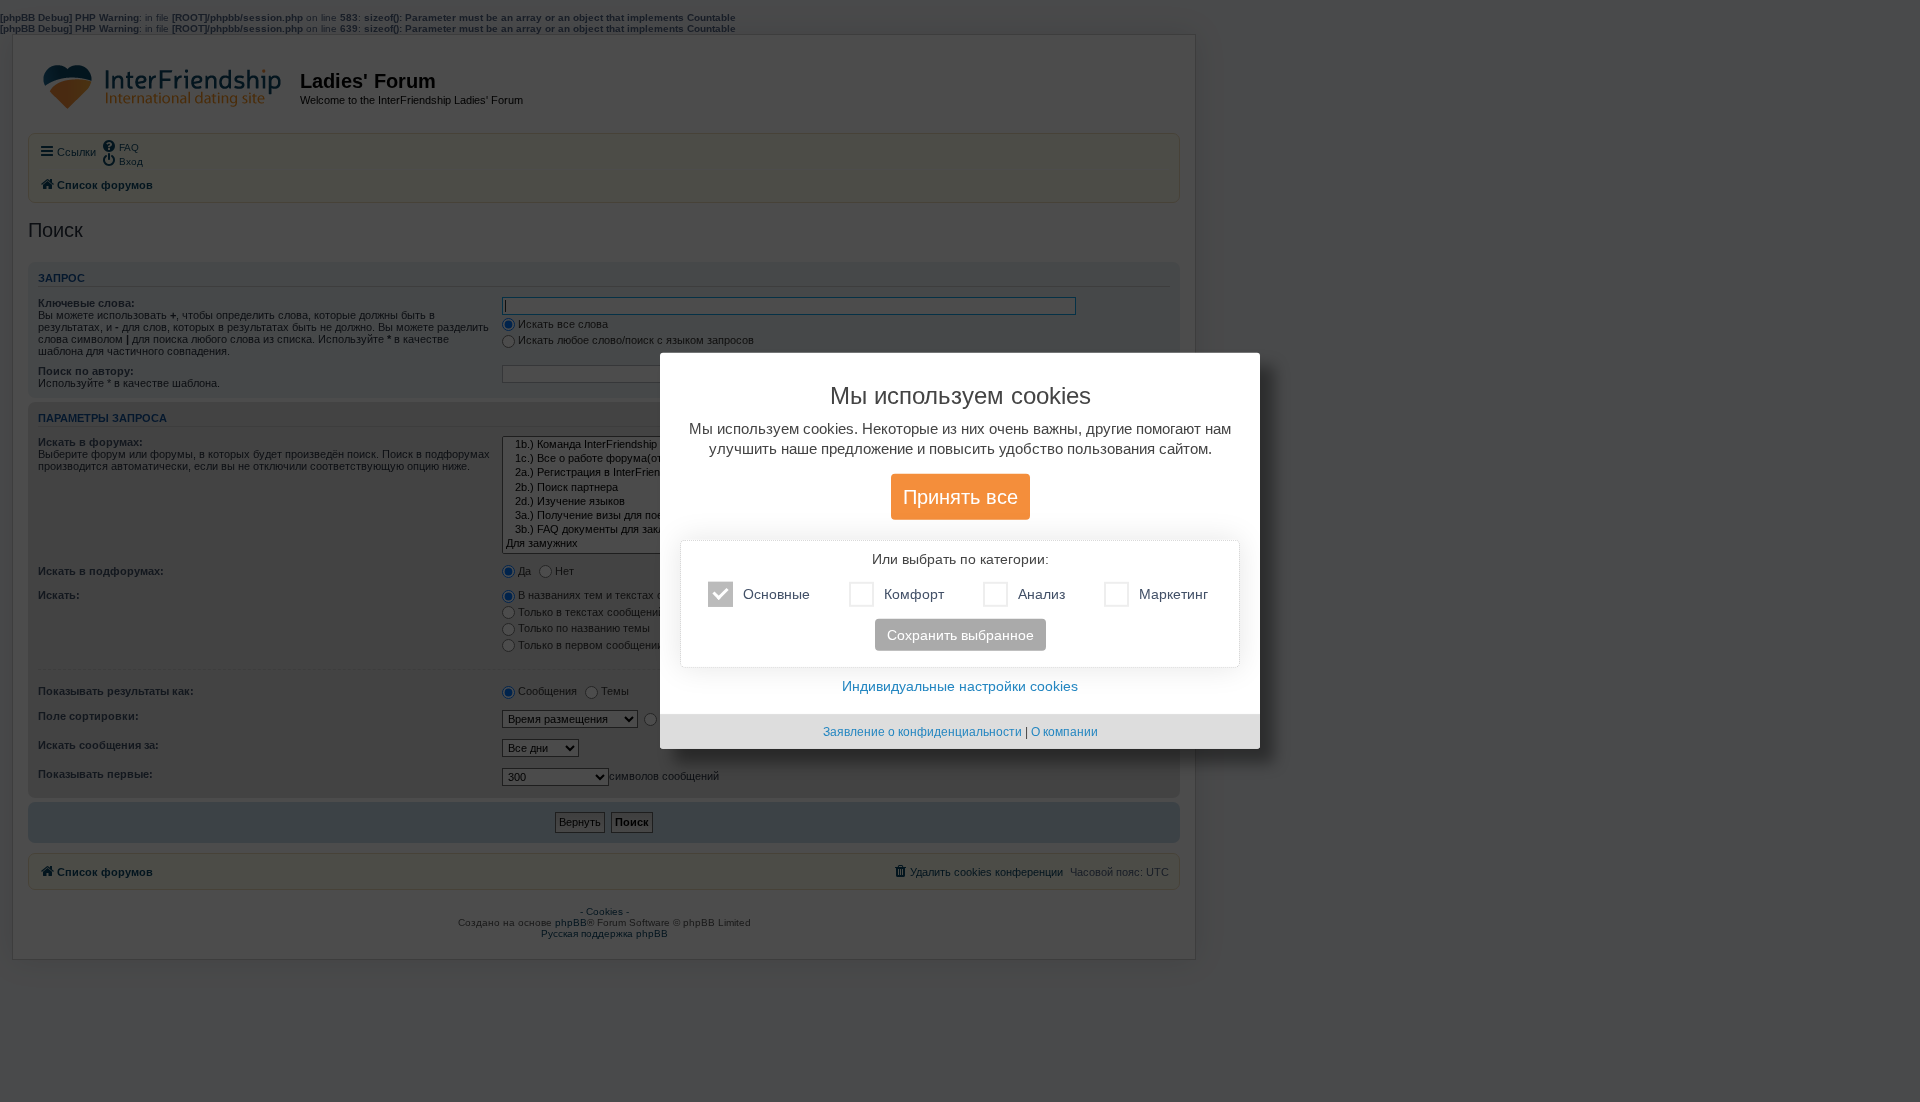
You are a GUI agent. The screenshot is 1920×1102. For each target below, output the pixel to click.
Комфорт (914, 594)
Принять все (960, 497)
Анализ (1041, 594)
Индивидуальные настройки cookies (960, 686)
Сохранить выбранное (960, 635)
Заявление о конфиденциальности (922, 732)
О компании (1064, 732)
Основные (776, 594)
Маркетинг (1173, 594)
